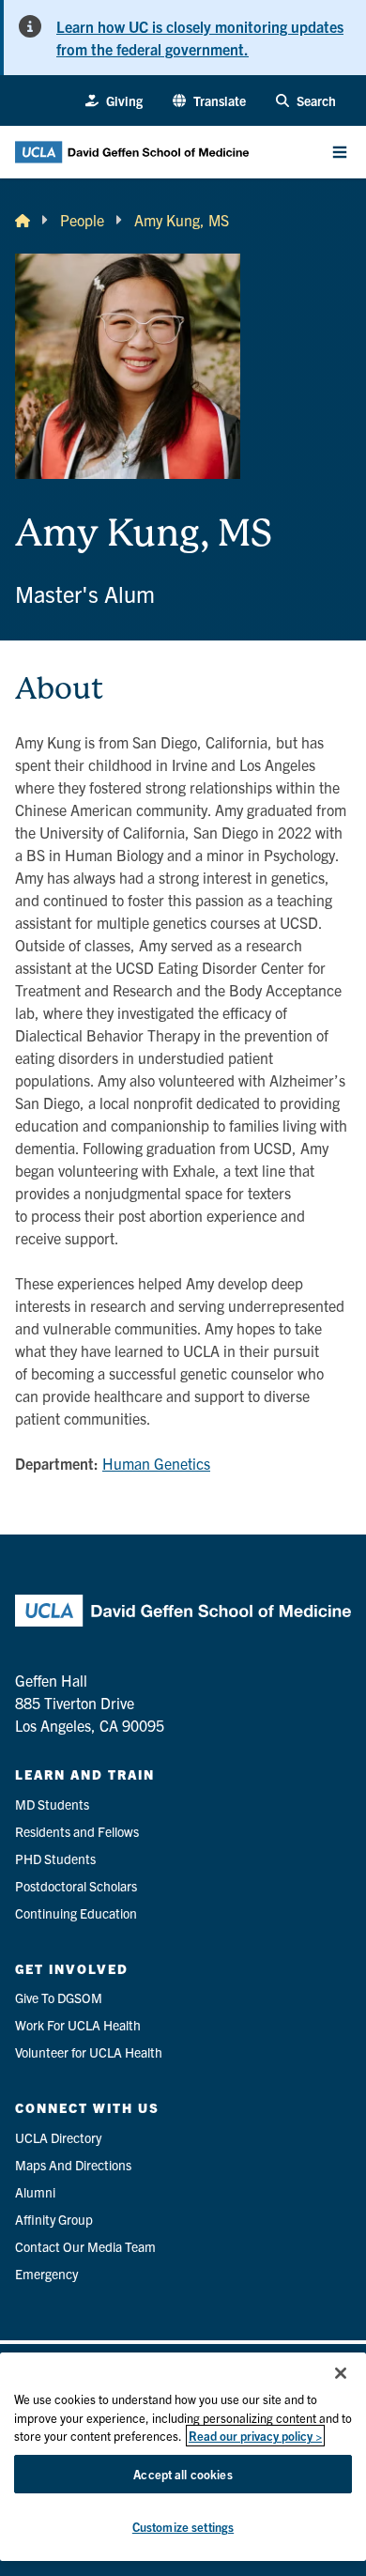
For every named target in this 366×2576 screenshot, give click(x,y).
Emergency (46, 2274)
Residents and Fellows (77, 1831)
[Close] (341, 2373)
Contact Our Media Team (85, 2246)
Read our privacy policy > (255, 2436)
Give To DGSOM (59, 1998)
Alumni (35, 2192)
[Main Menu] (340, 152)
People (82, 220)
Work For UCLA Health (78, 2025)
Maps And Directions (73, 2165)
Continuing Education (76, 1913)
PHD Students (55, 1859)
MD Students (52, 1804)
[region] (183, 2457)
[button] (209, 101)
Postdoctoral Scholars (76, 1886)
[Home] (23, 220)
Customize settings (183, 2527)
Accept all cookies (183, 2474)
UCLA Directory (58, 2137)
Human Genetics (156, 1463)
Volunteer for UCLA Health (89, 2052)
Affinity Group (54, 2219)
